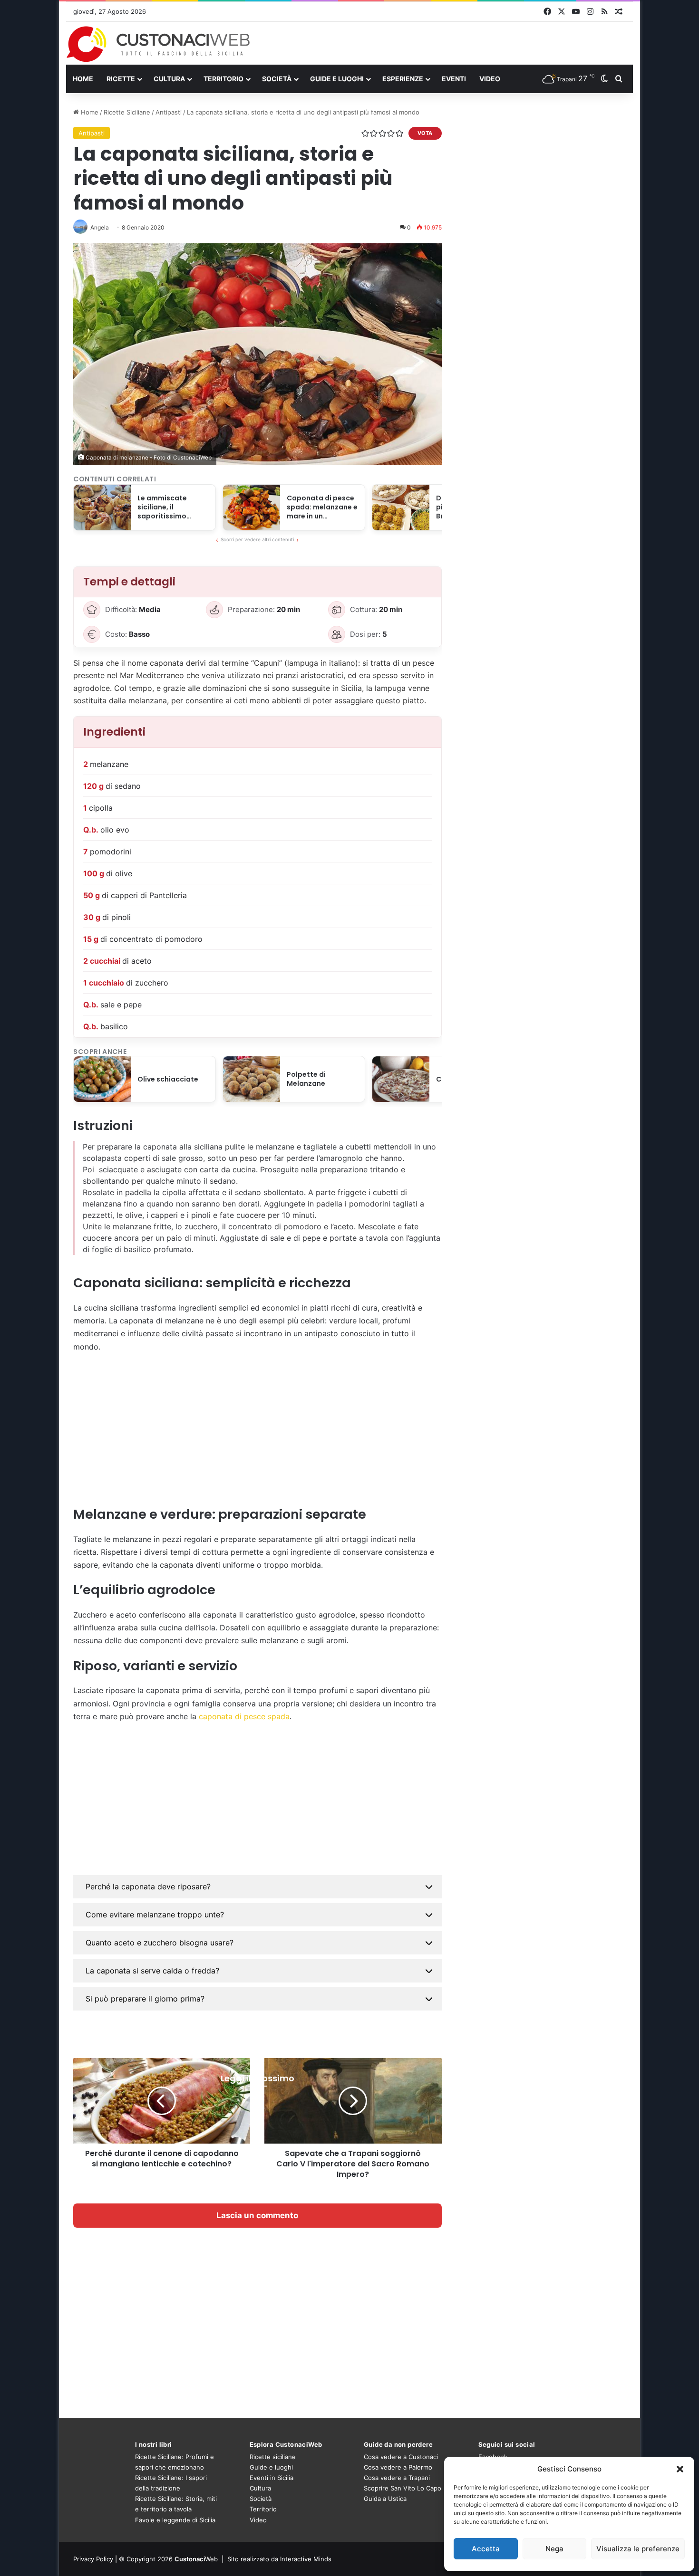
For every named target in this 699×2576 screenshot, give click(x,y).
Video (490, 79)
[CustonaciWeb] (159, 44)
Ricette (121, 79)
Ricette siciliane (273, 2457)
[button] (680, 2469)
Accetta (486, 2549)
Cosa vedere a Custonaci (401, 2457)
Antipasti (169, 112)
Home (83, 79)
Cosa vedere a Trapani (397, 2478)
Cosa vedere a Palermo (398, 2467)
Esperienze (403, 79)
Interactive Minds (306, 2559)
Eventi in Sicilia (272, 2478)
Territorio (223, 79)
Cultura (169, 79)
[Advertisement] (257, 1429)
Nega (554, 2549)
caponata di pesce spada (244, 1716)
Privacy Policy (93, 2559)
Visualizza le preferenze (638, 2549)
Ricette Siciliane (127, 112)
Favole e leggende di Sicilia (175, 2520)
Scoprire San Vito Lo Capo (403, 2488)
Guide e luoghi (337, 79)
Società (277, 79)
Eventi (454, 79)
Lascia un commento (257, 2215)
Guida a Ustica (385, 2499)
